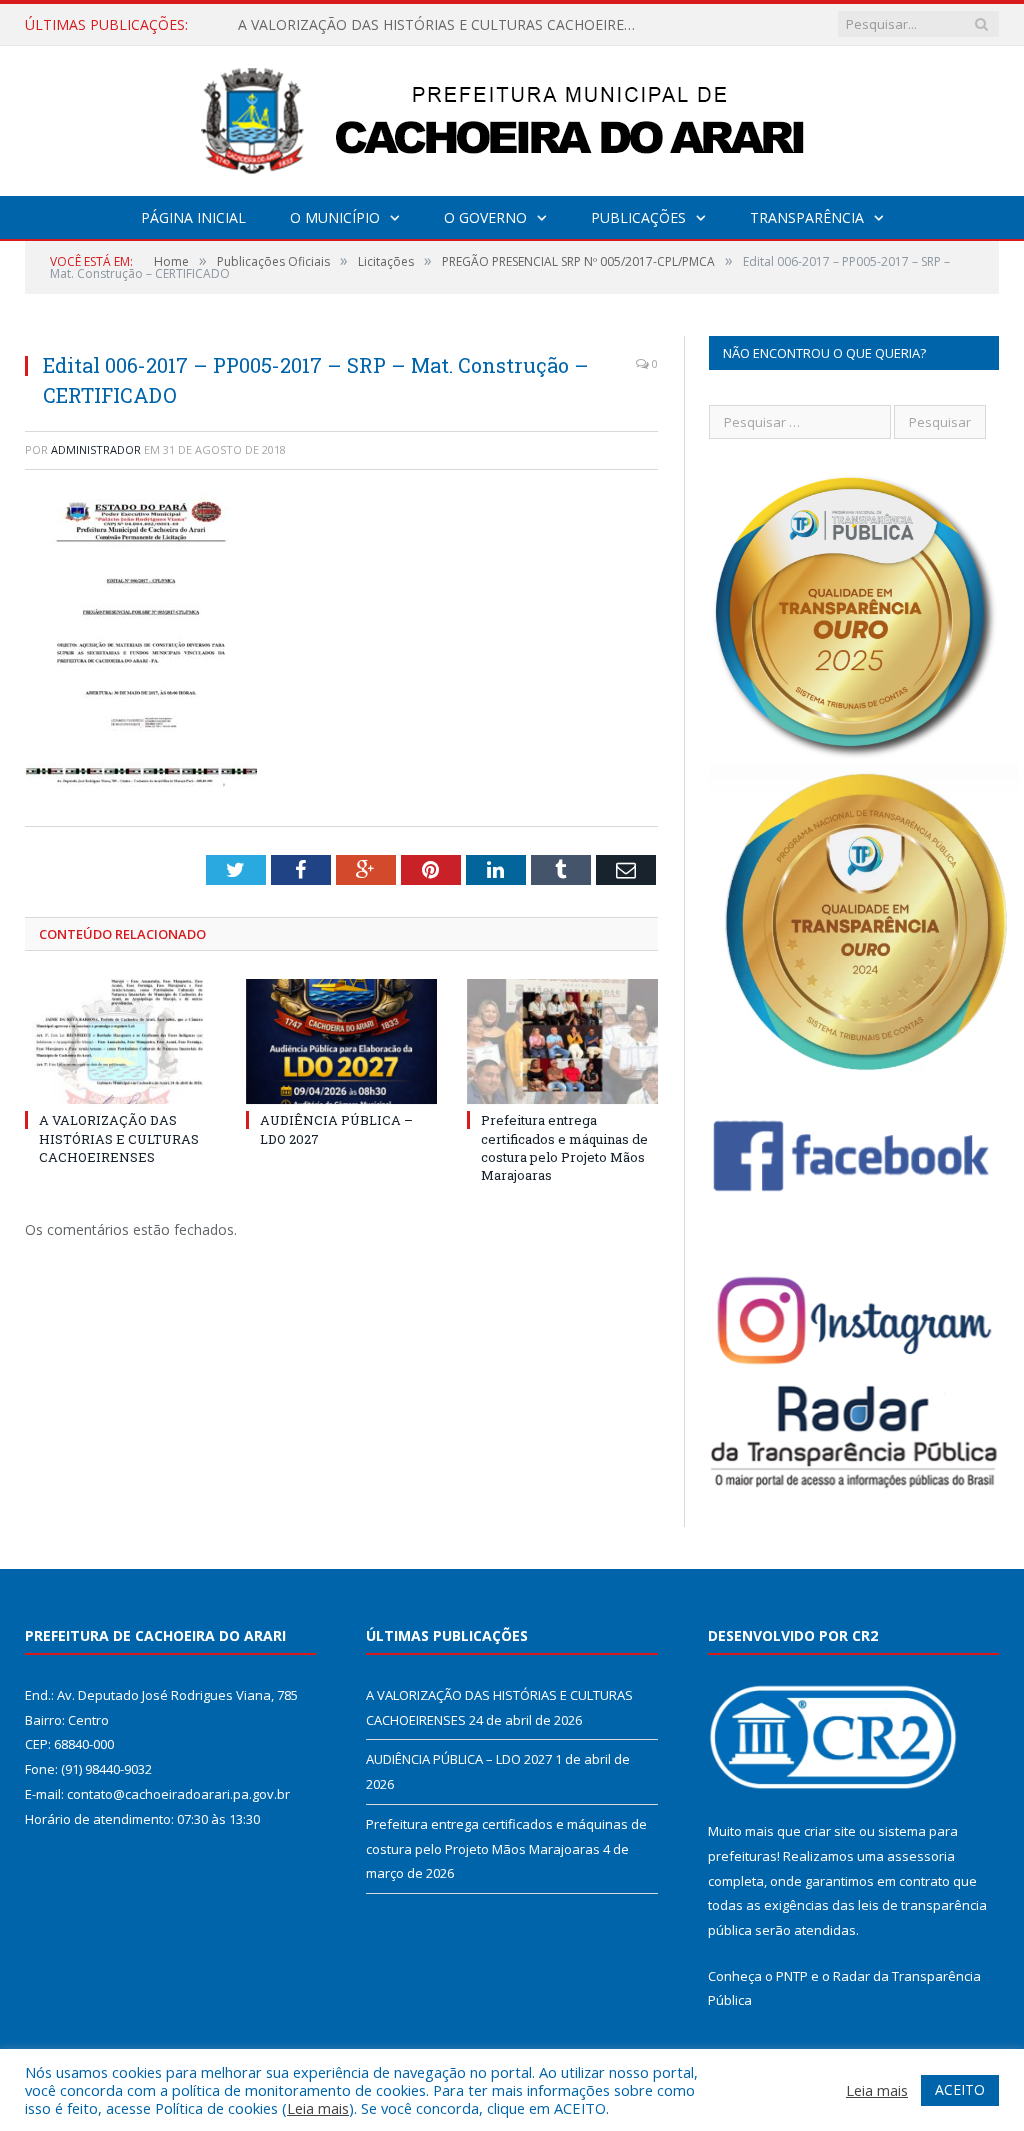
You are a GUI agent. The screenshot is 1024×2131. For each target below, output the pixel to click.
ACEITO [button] (960, 2089)
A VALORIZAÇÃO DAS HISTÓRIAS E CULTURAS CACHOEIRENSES (119, 1138)
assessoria (921, 1856)
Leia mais (318, 2108)
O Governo (485, 217)
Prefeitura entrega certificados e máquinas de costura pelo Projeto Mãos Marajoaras (564, 1147)
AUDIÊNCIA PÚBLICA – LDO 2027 (348, 25)
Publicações (638, 217)
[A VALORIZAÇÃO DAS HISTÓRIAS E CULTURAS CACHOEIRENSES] (120, 1041)
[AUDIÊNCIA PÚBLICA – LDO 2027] (341, 1041)
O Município (335, 217)
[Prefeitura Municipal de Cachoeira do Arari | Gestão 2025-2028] (512, 116)
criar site (830, 1831)
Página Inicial (193, 217)
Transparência (807, 217)
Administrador (96, 449)
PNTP (792, 1976)
